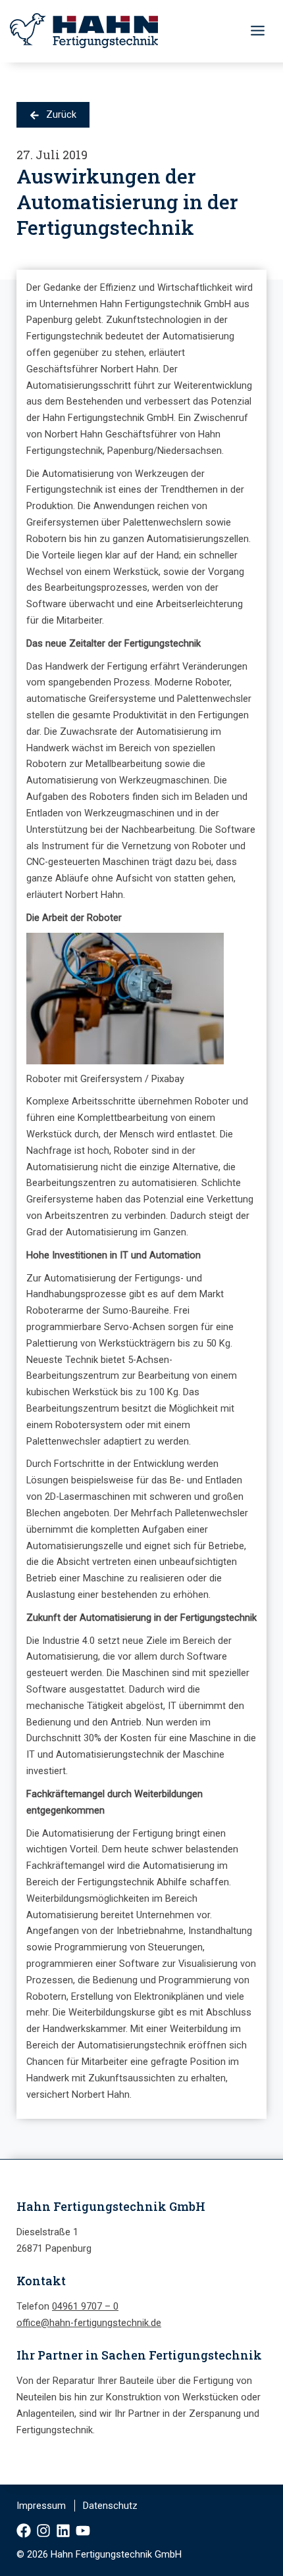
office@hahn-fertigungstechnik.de (89, 2323)
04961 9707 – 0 (85, 2306)
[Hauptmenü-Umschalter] (258, 31)
